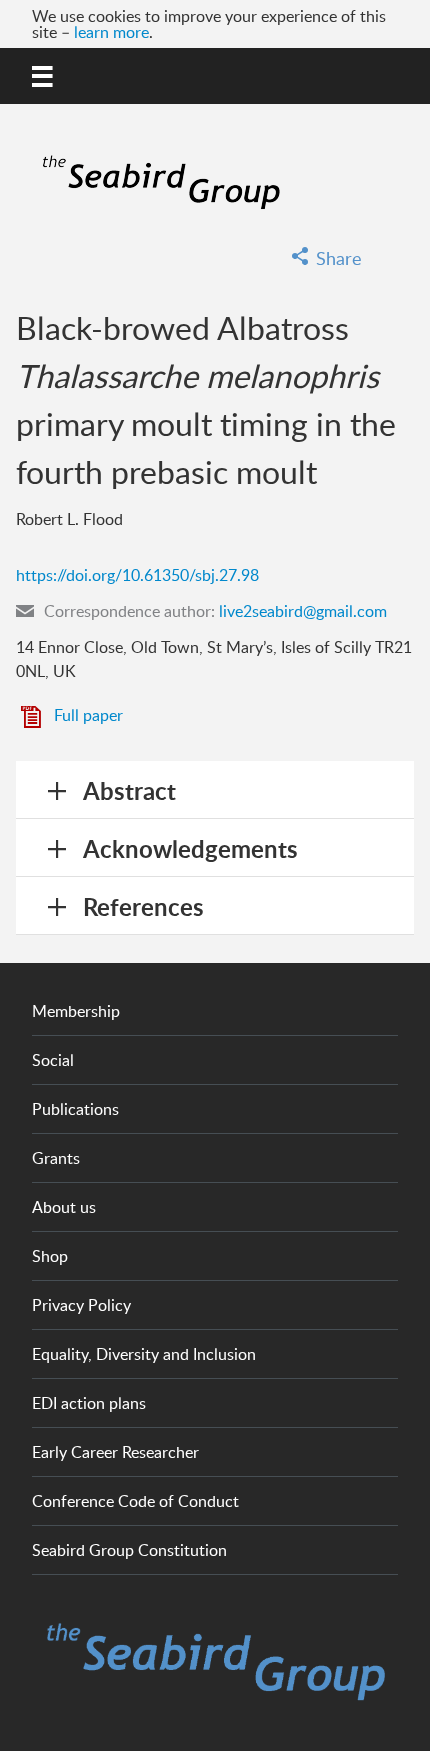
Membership (76, 1011)
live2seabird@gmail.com (303, 611)
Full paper (88, 715)
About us (64, 1207)
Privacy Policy (81, 1305)
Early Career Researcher (115, 1452)
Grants (56, 1158)
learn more (111, 32)
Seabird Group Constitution (129, 1550)
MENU (44, 73)
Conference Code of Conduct (135, 1501)
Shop (50, 1256)
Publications (75, 1109)
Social (53, 1060)
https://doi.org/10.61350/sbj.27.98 (137, 575)
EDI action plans (89, 1403)
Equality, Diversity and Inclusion (144, 1354)
